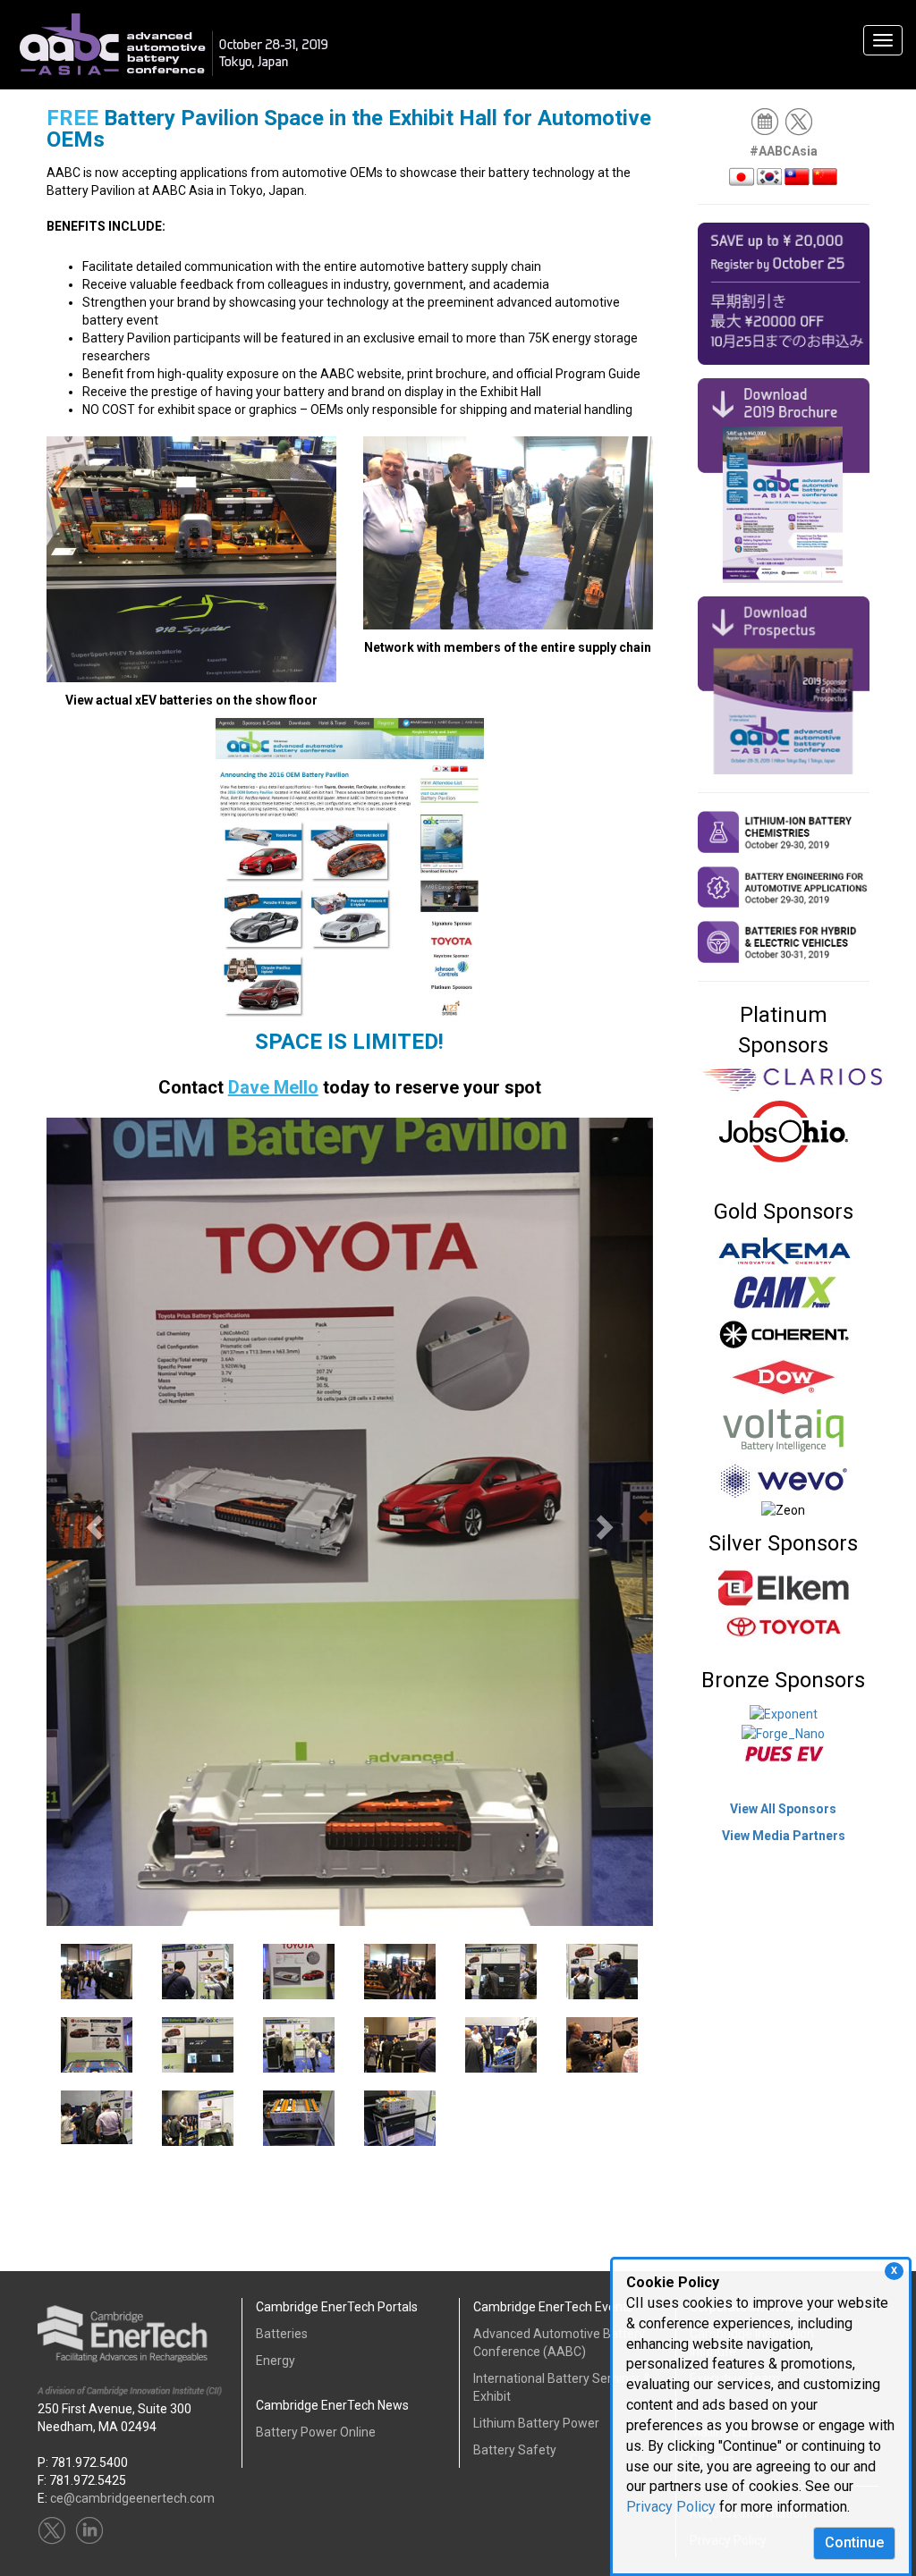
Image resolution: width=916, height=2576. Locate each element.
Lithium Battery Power (536, 2423)
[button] (92, 1522)
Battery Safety (515, 2450)
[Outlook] (766, 121)
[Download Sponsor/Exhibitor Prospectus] (784, 684)
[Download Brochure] (784, 479)
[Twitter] (800, 121)
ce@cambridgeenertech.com (132, 2498)
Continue (854, 2542)
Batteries (282, 2334)
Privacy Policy (671, 2507)
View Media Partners (784, 1836)
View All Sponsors (783, 1809)
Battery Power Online (316, 2432)
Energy (276, 2361)
